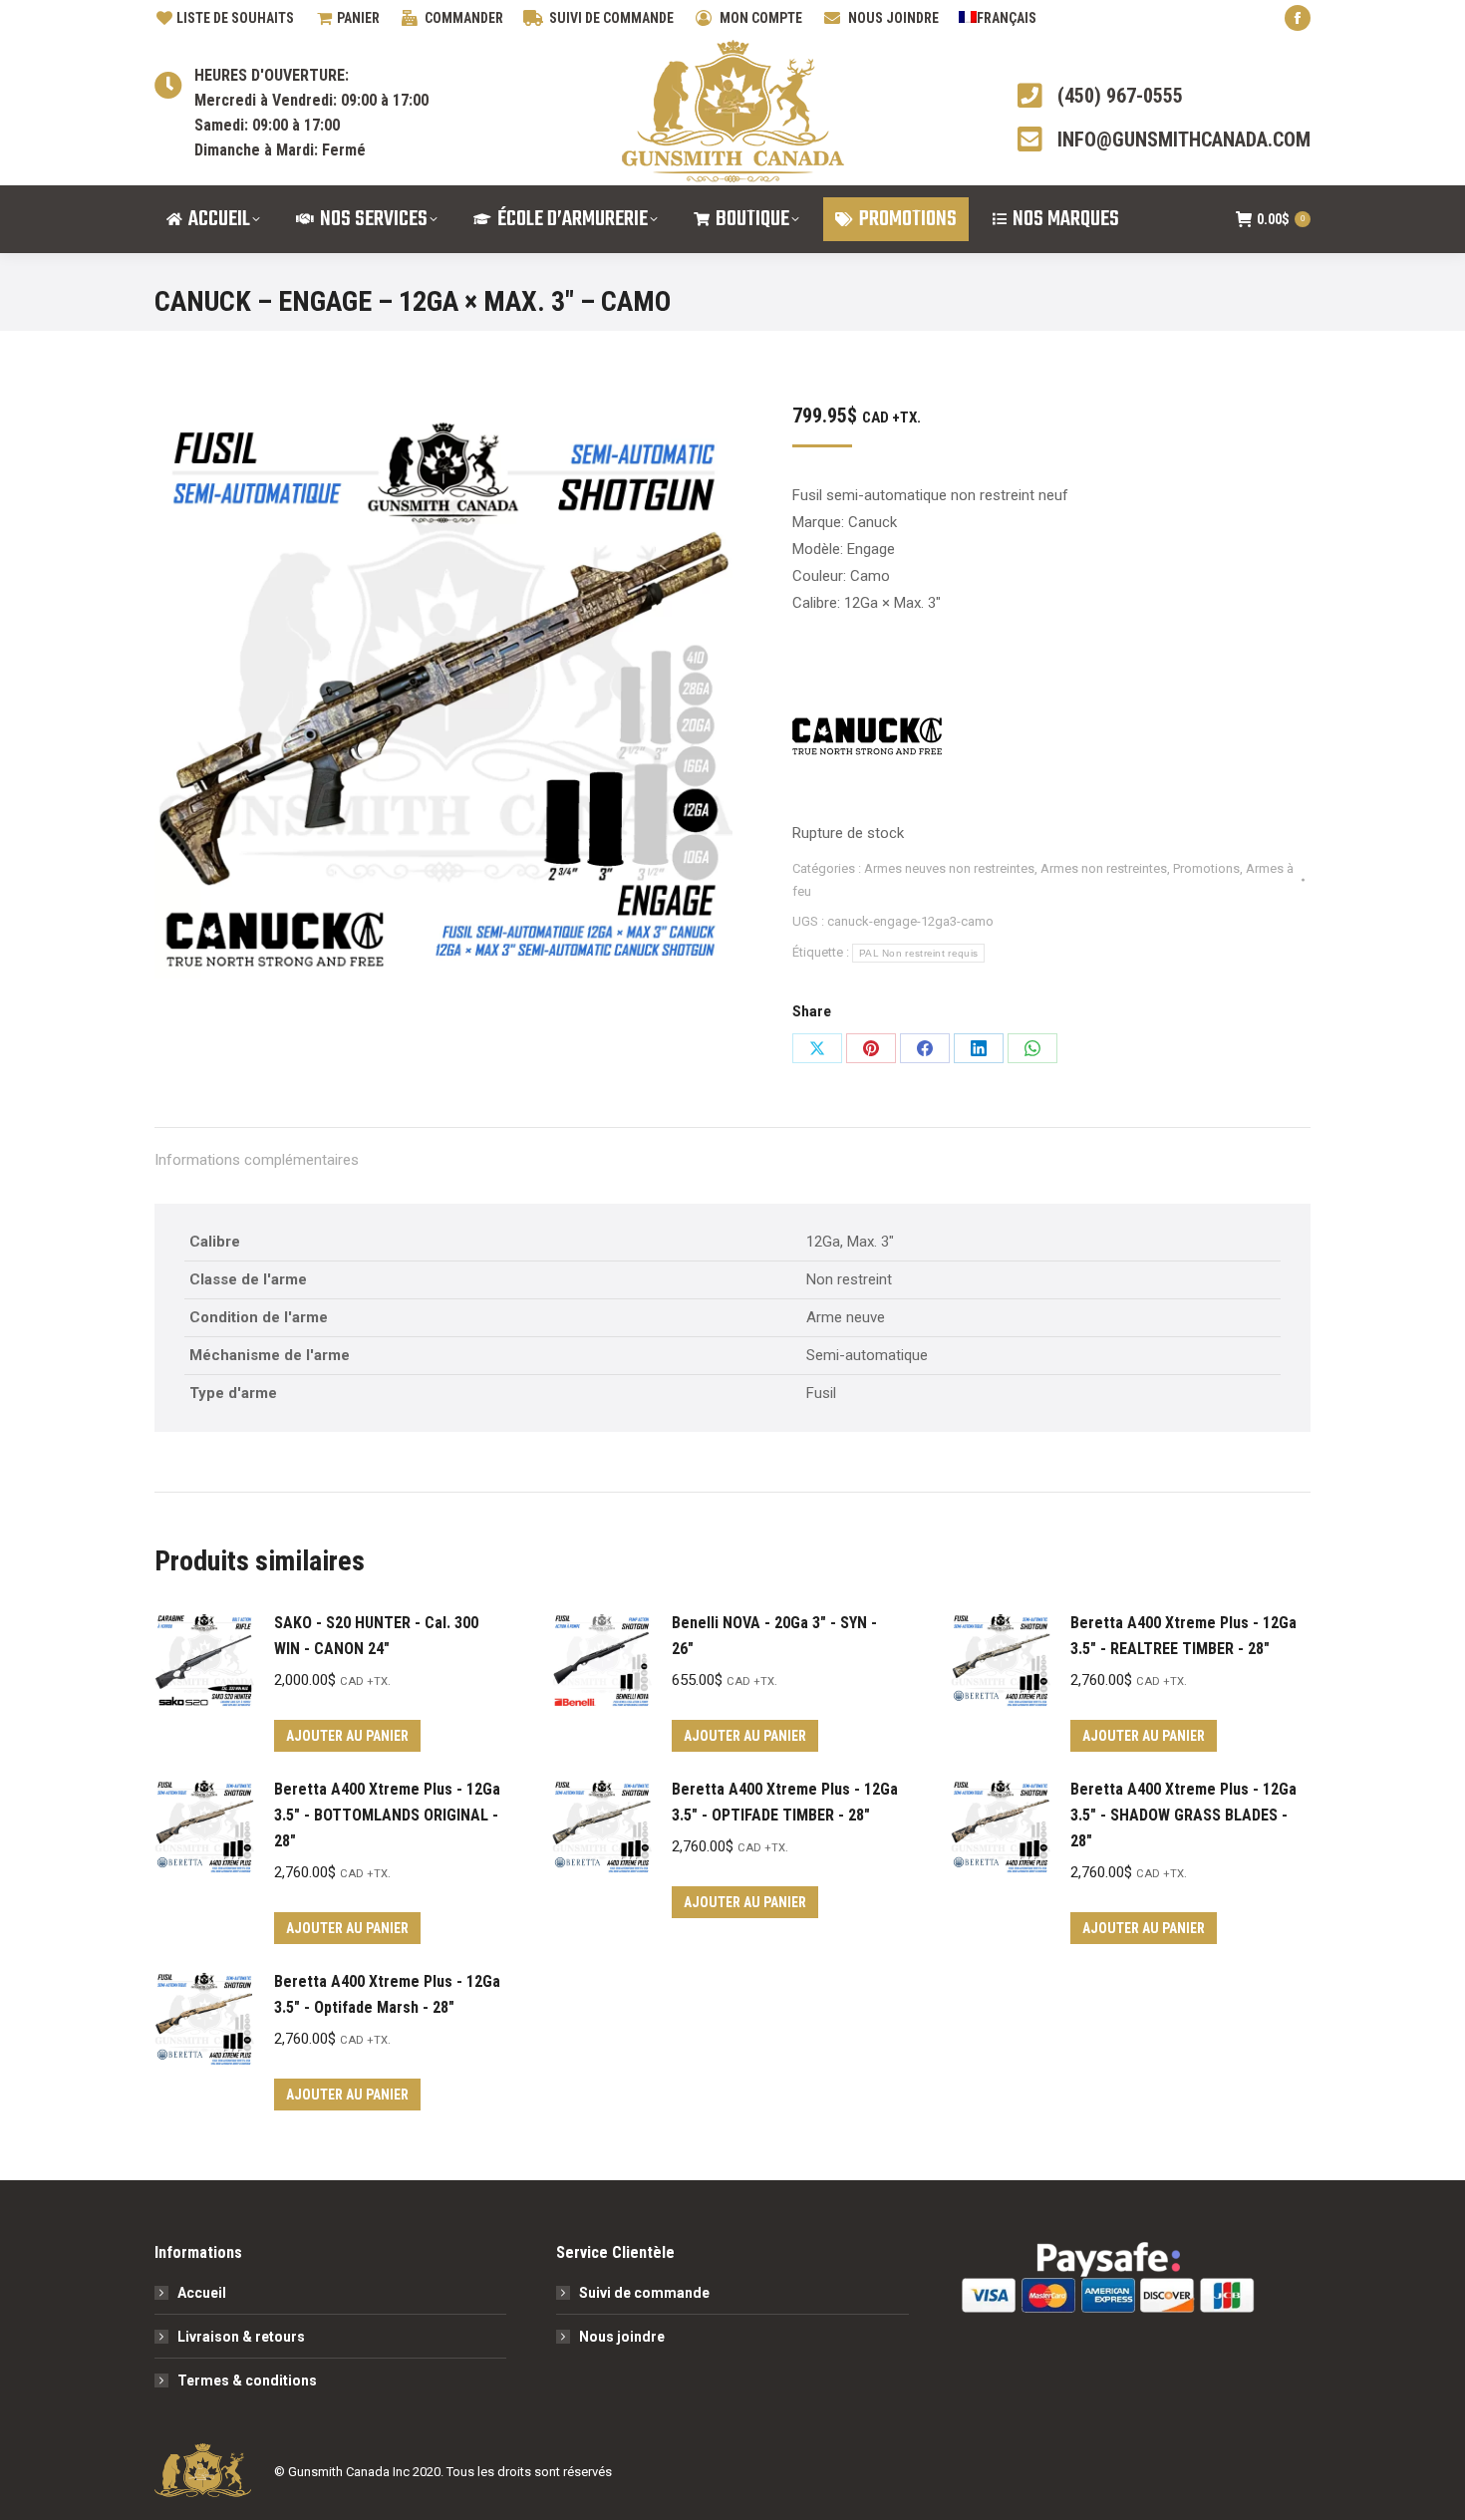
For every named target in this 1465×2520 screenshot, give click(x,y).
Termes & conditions (247, 2380)
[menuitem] (998, 18)
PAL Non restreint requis (918, 953)
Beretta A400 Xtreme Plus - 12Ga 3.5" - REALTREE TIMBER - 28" (1183, 1636)
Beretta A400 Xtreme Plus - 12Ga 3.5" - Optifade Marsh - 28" (387, 1994)
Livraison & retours (241, 2337)
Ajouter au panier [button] (347, 1736)
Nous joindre (622, 2337)
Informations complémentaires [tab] (257, 1160)
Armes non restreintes (1104, 868)
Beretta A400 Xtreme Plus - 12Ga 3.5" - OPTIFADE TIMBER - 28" (785, 1802)
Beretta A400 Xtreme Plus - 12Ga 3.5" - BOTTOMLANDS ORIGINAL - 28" (387, 1815)
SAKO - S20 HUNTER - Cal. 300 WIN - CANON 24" (376, 1636)
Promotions (1206, 868)
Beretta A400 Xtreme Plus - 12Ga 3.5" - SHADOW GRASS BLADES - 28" (1183, 1815)
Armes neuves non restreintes (949, 868)
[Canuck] (867, 741)
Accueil (202, 2293)
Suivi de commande (644, 2293)
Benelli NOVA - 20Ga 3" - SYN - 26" (774, 1636)
